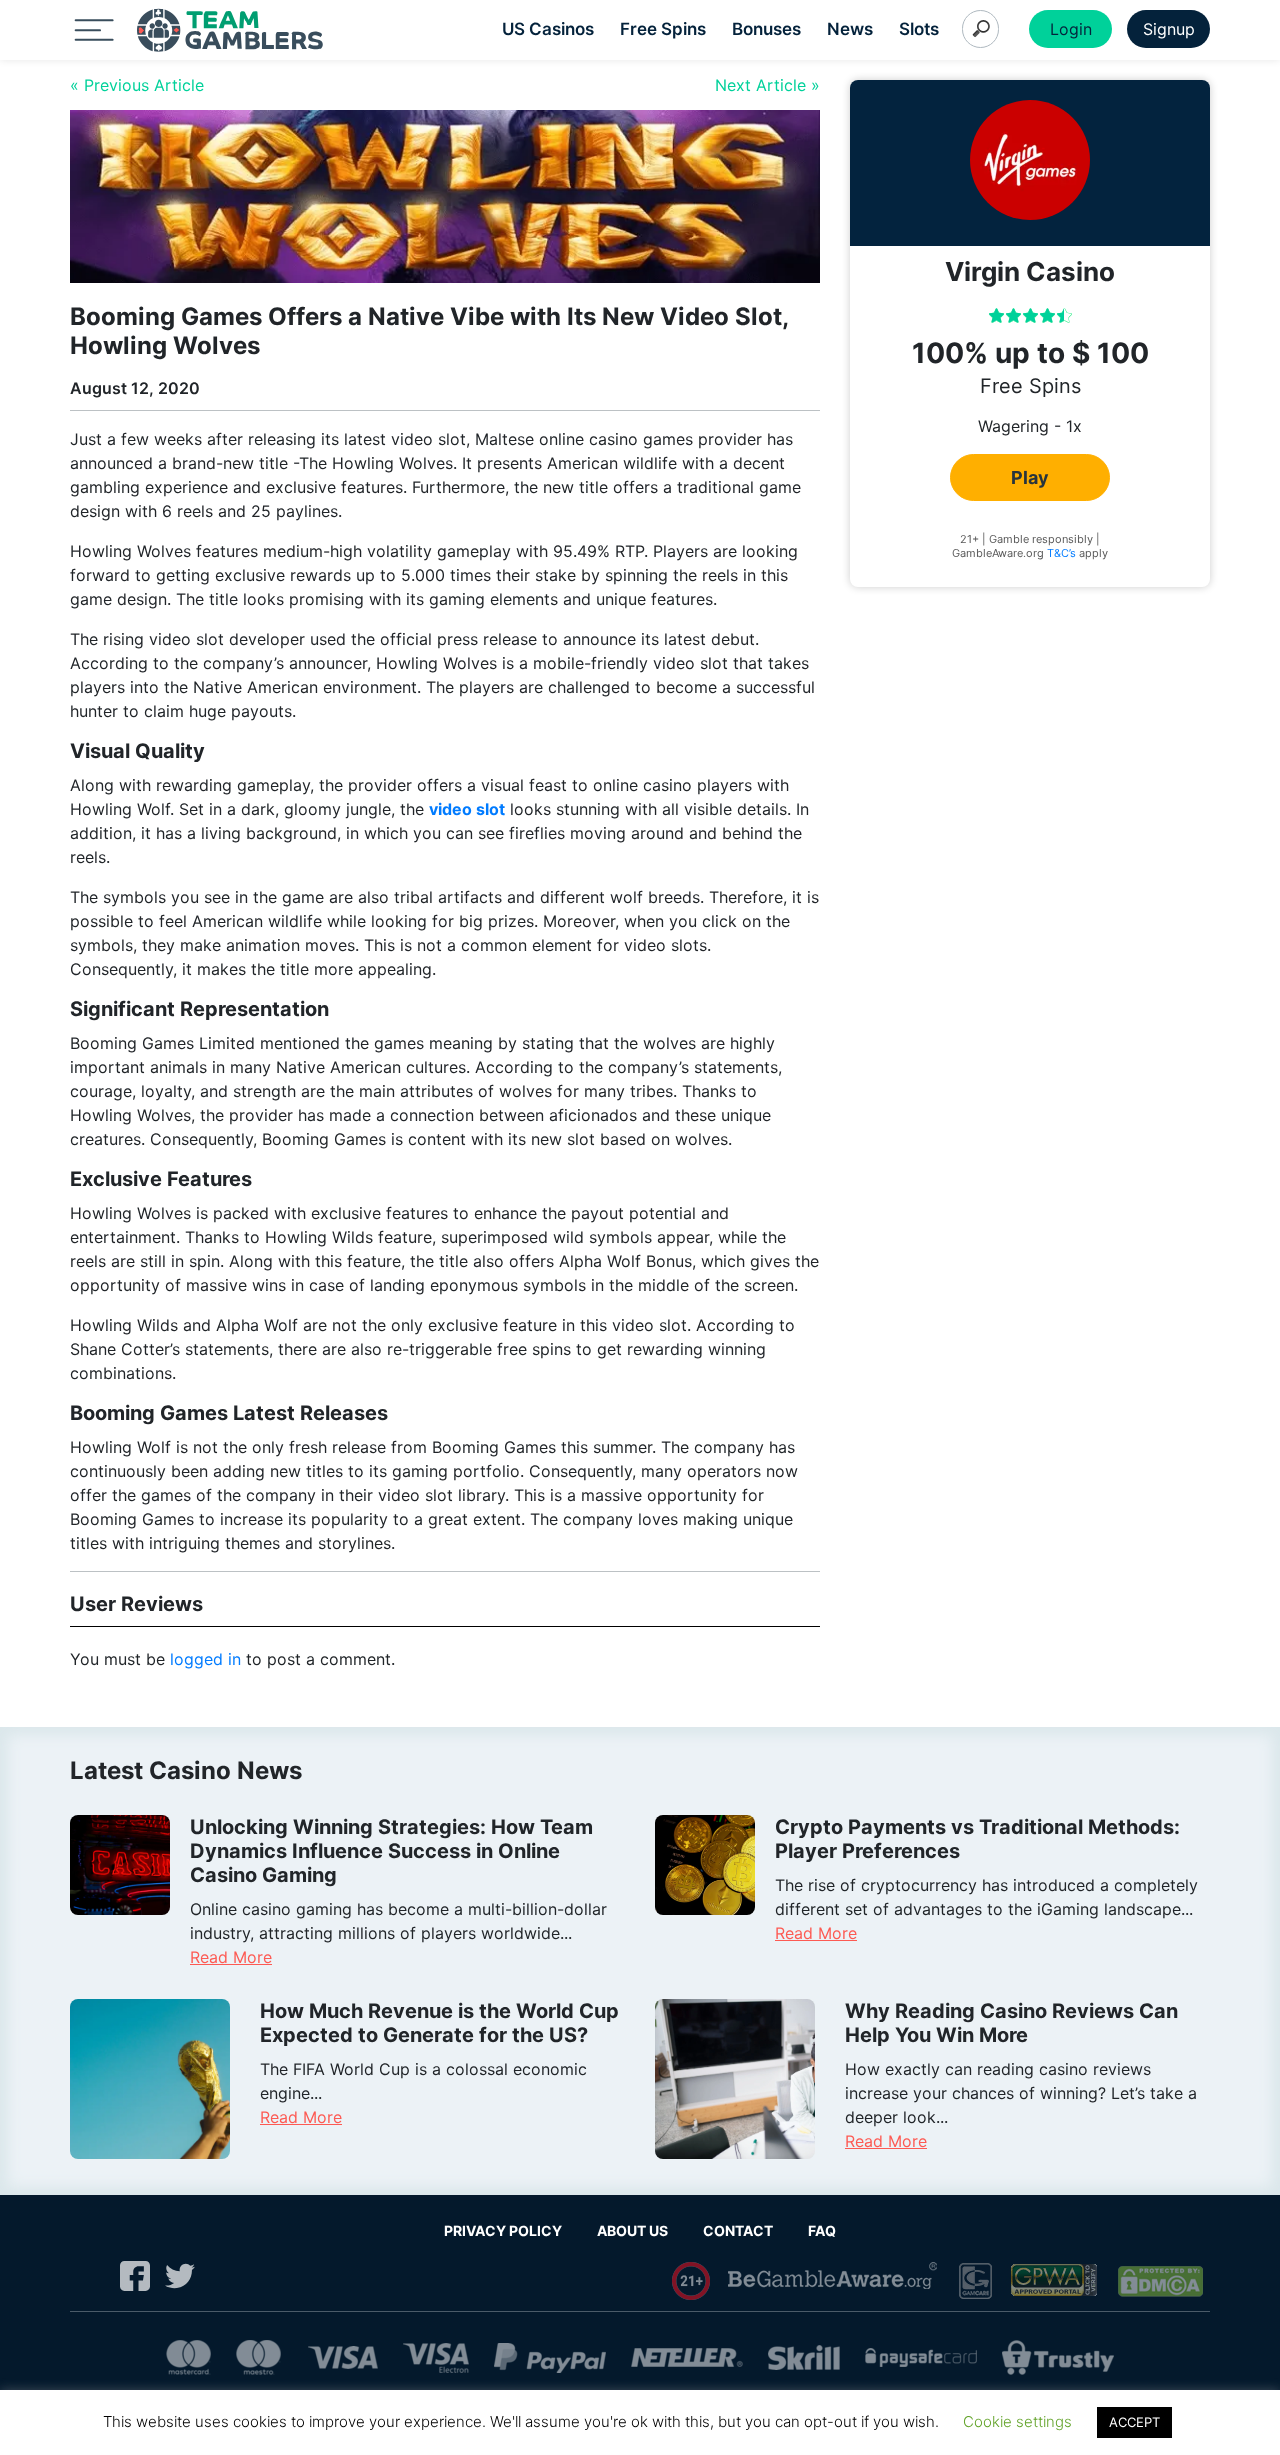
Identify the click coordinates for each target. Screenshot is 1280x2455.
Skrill (804, 2357)
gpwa (1056, 2281)
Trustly (1058, 2357)
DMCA (1161, 2281)
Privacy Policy (503, 2230)
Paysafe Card (921, 2357)
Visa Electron (436, 2357)
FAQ (822, 2230)
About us (632, 2230)
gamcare (975, 2281)
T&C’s (1061, 552)
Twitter (180, 2276)
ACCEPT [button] (1134, 2422)
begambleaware (834, 2281)
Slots (919, 29)
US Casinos (548, 29)
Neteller (687, 2357)
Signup (1169, 29)
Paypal (550, 2357)
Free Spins (663, 29)
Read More (231, 1957)
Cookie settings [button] (1017, 2421)
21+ (692, 2281)
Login (1071, 29)
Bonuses (766, 29)
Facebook (135, 2276)
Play (1030, 476)
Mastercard (188, 2357)
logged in (205, 1659)
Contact (738, 2230)
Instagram (90, 2276)
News (850, 29)
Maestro (258, 2357)
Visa (342, 2357)
